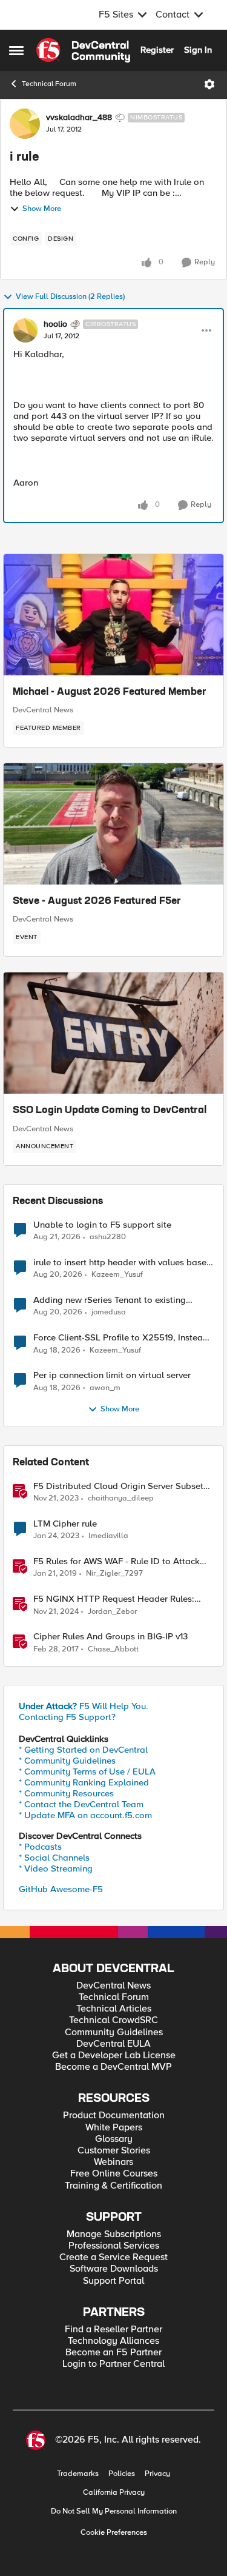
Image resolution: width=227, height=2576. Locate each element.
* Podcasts (40, 1847)
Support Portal (113, 2281)
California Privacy (114, 2493)
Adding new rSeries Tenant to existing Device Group (110, 1300)
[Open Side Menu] (16, 50)
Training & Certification (113, 2186)
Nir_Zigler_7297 (114, 1574)
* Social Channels (54, 1858)
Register (157, 50)
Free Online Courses (114, 2174)
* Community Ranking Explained (84, 1782)
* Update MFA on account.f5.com (85, 1815)
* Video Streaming (56, 1868)
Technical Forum (49, 84)
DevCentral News (43, 710)
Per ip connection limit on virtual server (112, 1375)
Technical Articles (114, 2009)
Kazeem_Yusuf (117, 1275)
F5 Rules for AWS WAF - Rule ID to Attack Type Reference (117, 1561)
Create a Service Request (113, 2257)
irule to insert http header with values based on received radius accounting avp (123, 1263)
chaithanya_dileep (121, 1498)
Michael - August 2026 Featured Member (110, 692)
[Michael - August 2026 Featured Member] (113, 615)
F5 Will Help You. (84, 1706)
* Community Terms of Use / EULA (87, 1771)
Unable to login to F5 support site (102, 1225)
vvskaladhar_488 (79, 118)
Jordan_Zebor (112, 1612)
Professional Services (114, 2246)
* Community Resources (66, 1793)
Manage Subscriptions (114, 2234)
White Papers (114, 2128)
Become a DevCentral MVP (113, 2067)
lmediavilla (108, 1536)
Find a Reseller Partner (113, 2330)
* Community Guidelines (67, 1761)
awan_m (105, 1388)
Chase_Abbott (113, 1649)
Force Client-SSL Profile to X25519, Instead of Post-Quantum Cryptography (121, 1338)
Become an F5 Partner (113, 2353)
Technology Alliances (113, 2341)
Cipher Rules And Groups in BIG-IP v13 (110, 1637)
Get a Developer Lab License (114, 2056)
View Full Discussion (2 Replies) (70, 297)
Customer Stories (114, 2151)
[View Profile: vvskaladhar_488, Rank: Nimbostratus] (25, 124)
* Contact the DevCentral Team (81, 1804)
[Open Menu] (209, 84)
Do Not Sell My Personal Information (114, 2511)
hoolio (55, 324)
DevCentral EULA (113, 2044)
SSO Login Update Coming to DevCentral (110, 1111)
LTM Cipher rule (65, 1524)
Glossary (114, 2139)
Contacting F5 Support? (67, 1717)
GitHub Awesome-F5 (61, 1889)
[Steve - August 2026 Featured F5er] (113, 824)
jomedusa (109, 1312)
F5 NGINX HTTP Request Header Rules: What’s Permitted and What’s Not (114, 1599)
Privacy (157, 2474)
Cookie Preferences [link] (114, 2532)
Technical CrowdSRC (113, 2020)
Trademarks (78, 2474)
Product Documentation (114, 2116)
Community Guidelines (114, 2032)
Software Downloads (114, 2269)
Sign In (198, 50)
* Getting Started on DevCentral (83, 1750)
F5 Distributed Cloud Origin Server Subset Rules (118, 1486)
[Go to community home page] (83, 50)
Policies (122, 2474)
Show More (42, 209)
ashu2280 (108, 1237)
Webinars (113, 2162)
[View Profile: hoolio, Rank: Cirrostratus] (25, 330)
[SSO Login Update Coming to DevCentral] (113, 1033)
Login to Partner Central (113, 2364)
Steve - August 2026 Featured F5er (97, 902)
